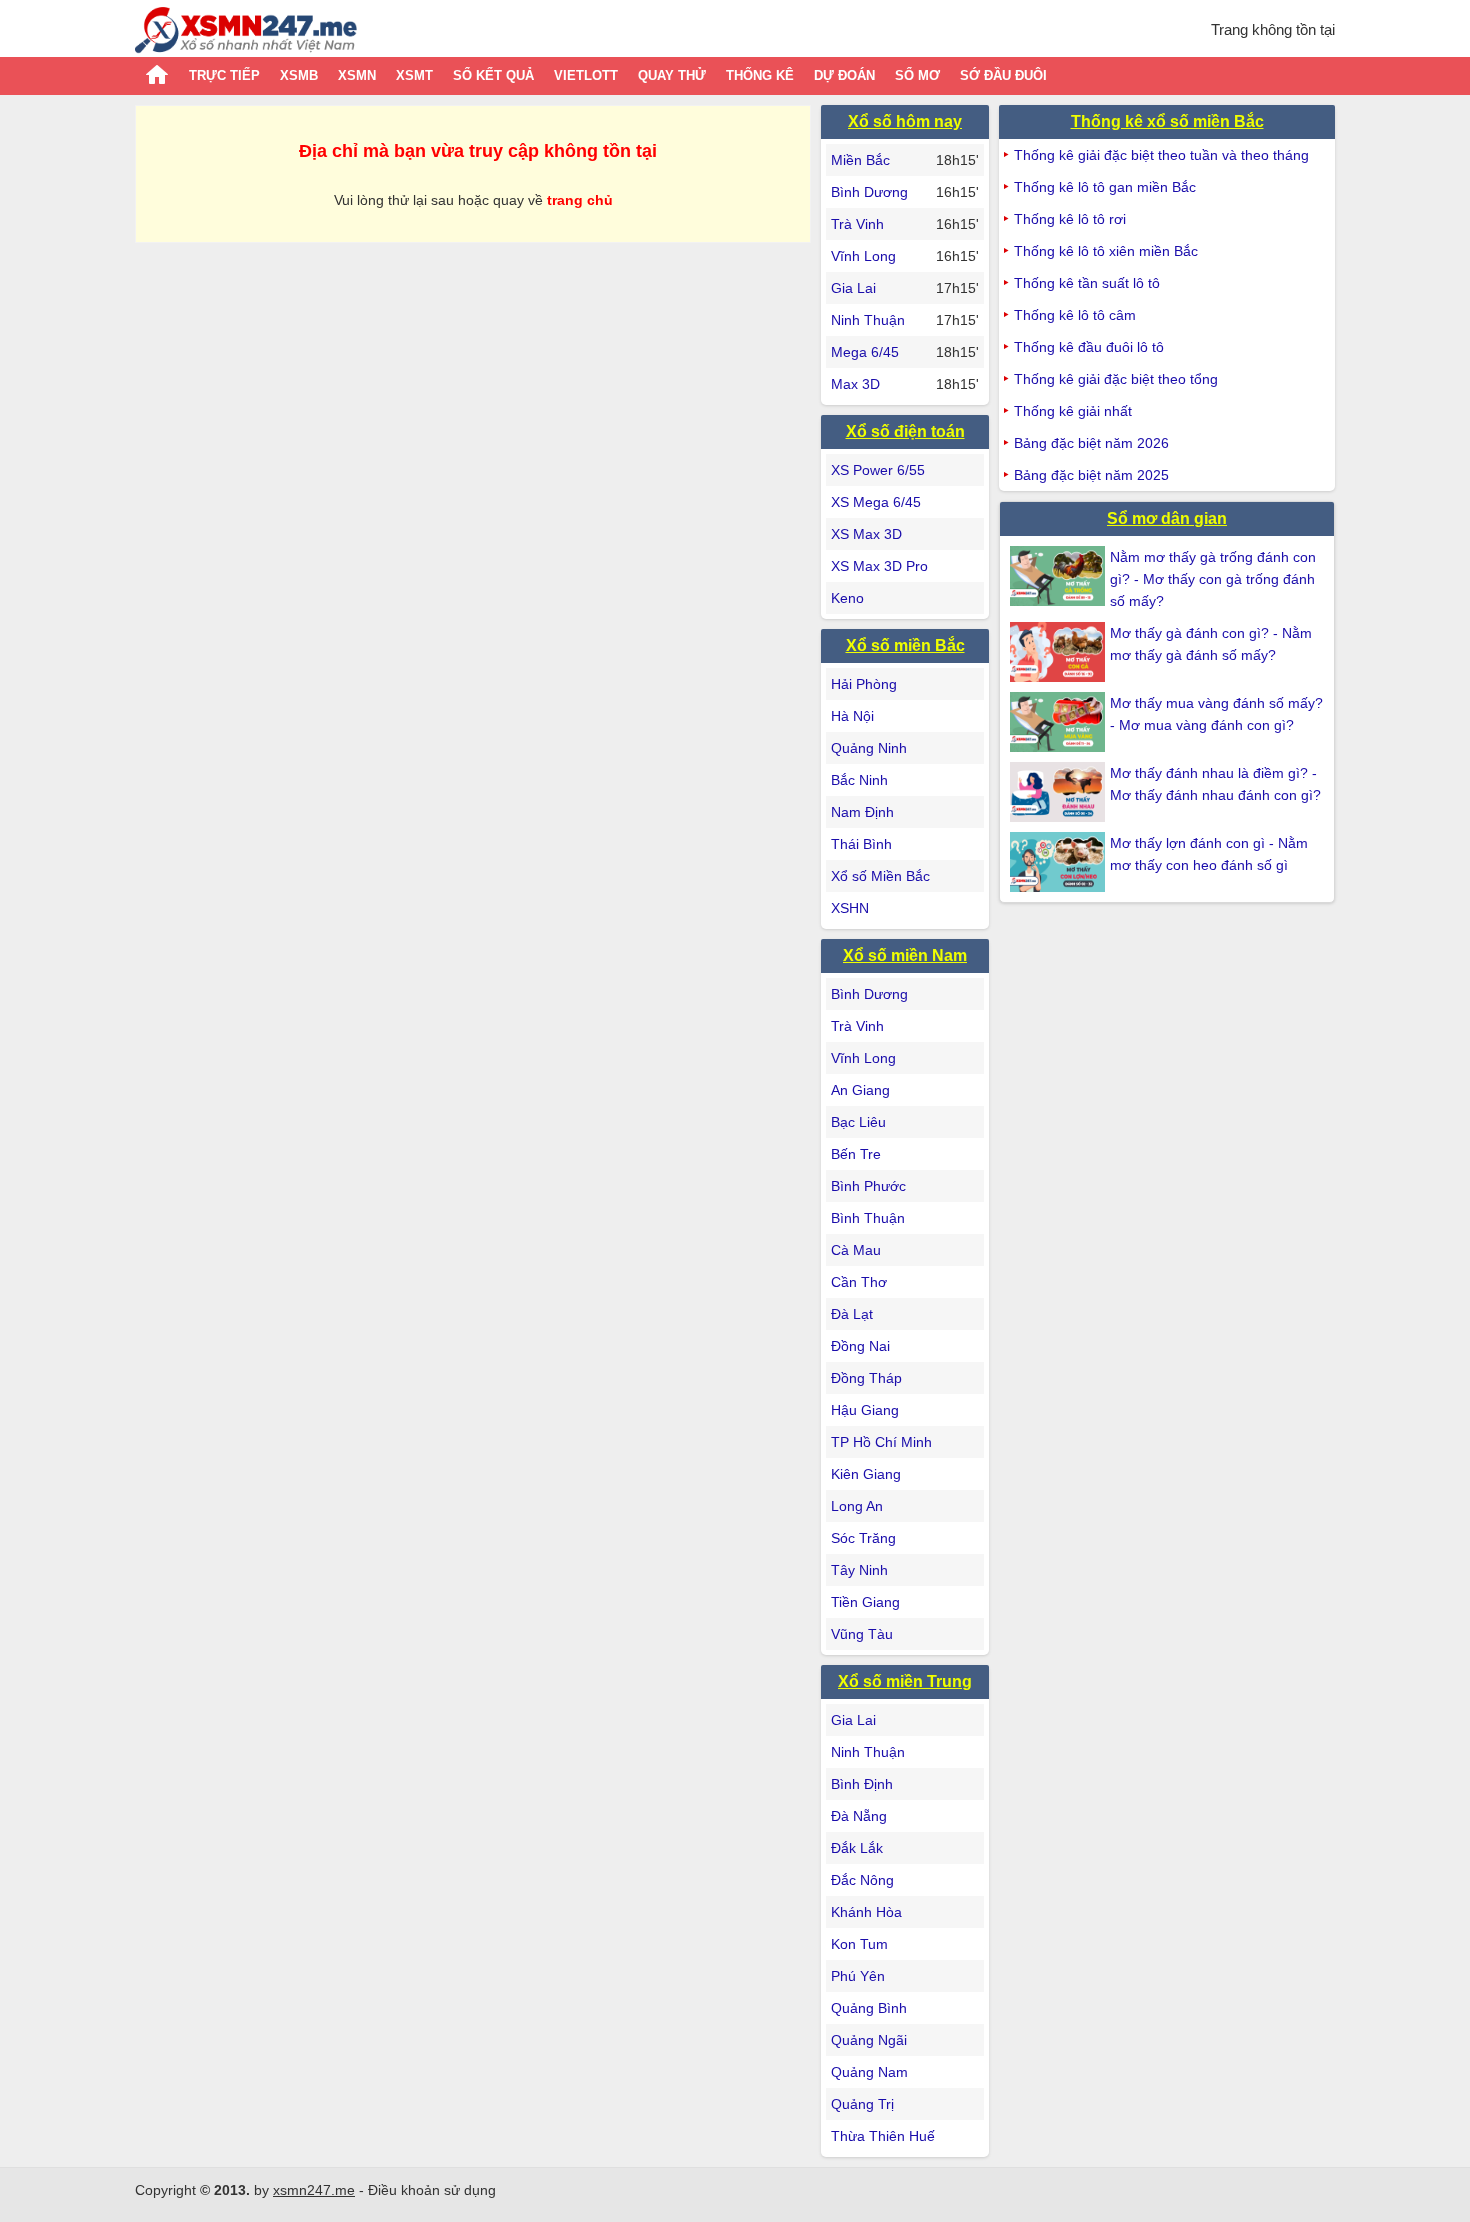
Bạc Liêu (858, 1122)
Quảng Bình (869, 2008)
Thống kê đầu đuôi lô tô (1089, 347)
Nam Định (862, 812)
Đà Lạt (852, 1314)
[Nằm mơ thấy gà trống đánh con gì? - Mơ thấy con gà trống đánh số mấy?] (1060, 576)
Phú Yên (858, 1976)
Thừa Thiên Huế (883, 2136)
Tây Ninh (859, 1570)
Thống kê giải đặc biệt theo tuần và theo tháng (1161, 155)
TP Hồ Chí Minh (881, 1442)
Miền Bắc (860, 160)
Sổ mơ (917, 75)
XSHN (850, 908)
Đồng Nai (860, 1346)
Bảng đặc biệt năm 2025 (1091, 475)
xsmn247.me (314, 2190)
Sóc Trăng (863, 1538)
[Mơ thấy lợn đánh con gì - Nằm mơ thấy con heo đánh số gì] (1060, 862)
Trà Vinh (857, 224)
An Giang (860, 1090)
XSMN (357, 75)
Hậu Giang (865, 1410)
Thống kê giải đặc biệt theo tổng (1116, 379)
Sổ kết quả (493, 75)
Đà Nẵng (859, 1816)
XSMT (414, 75)
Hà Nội (852, 716)
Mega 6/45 (865, 352)
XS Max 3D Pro (879, 566)
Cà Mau (856, 1250)
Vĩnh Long (863, 256)
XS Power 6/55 (878, 470)
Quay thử (672, 75)
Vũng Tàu (862, 1634)
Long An (857, 1506)
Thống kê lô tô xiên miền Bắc (1106, 251)
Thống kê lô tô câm (1075, 315)
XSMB (299, 75)
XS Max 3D (866, 534)
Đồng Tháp (866, 1378)
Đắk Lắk (857, 1848)
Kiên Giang (866, 1474)
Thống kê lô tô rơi (1070, 219)
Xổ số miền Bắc (905, 645)
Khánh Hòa (866, 1912)
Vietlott (586, 75)
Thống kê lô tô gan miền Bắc (1105, 187)
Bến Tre (856, 1154)
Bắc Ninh (859, 780)
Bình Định (862, 1784)
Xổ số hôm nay (905, 121)
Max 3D (855, 384)
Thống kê (760, 75)
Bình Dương (869, 192)
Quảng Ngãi (869, 2040)
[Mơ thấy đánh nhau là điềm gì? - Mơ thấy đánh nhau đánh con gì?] (1060, 792)
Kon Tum (859, 1944)
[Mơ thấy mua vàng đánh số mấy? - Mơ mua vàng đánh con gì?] (1060, 722)
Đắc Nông (862, 1880)
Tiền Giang (865, 1602)
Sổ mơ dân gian (1167, 518)
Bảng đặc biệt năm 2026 (1091, 443)
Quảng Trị (862, 2104)
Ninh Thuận (868, 320)
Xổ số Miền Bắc (880, 876)
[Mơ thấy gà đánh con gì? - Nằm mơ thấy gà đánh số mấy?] (1060, 652)
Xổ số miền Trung (905, 1681)
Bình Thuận (868, 1218)
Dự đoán (844, 75)
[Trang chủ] (246, 32)
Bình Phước (868, 1186)
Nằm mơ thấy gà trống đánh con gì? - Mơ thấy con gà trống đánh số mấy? (1213, 579)
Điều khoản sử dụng (432, 2190)
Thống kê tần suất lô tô (1087, 283)
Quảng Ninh (869, 748)
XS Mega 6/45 (876, 502)
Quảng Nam (869, 2072)
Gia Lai (853, 288)
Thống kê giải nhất (1073, 411)
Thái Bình (861, 844)
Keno (847, 598)
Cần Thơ (859, 1282)
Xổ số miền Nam (905, 955)
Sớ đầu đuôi (1003, 75)
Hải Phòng (864, 684)
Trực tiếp (224, 75)
